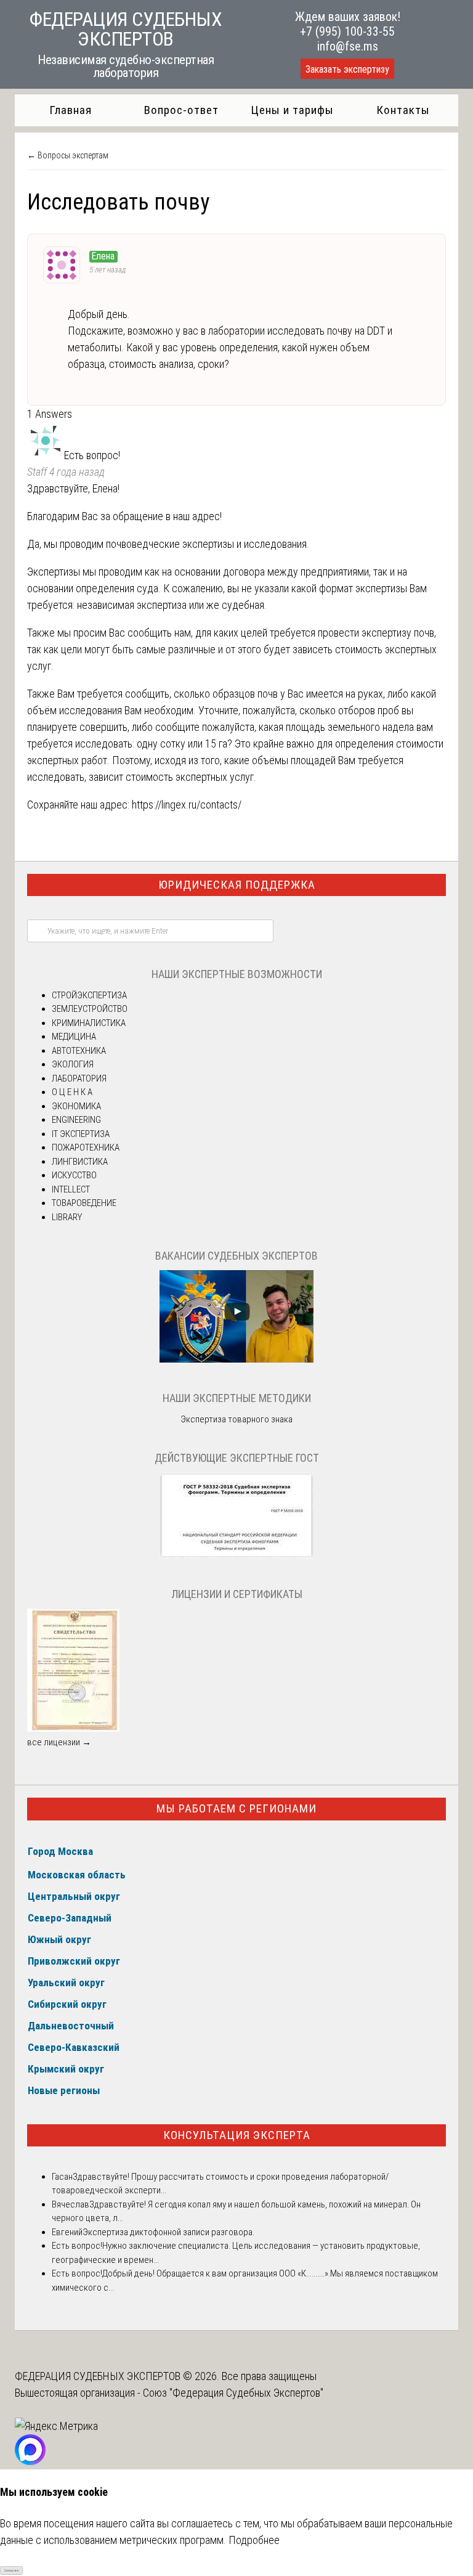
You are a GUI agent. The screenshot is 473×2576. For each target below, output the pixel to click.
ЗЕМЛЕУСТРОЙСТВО (90, 1009)
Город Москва (60, 1851)
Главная (71, 110)
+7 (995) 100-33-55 (347, 31)
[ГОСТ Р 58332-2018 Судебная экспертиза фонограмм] (236, 1555)
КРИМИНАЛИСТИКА (89, 1023)
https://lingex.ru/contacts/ (187, 805)
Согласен (11, 2570)
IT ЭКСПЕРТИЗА (81, 1134)
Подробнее (254, 2540)
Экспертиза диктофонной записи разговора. (168, 2232)
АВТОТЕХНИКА (79, 1051)
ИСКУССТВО (74, 1175)
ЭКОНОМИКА (76, 1106)
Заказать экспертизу (347, 69)
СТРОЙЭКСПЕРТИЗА (89, 995)
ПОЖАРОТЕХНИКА (86, 1147)
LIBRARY (67, 1217)
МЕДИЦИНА (74, 1037)
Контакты (403, 110)
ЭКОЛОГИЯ (73, 1064)
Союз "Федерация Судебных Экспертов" (233, 2393)
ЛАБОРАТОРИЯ (79, 1078)
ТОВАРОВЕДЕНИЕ (84, 1203)
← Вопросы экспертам (68, 155)
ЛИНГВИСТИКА (80, 1162)
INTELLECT (71, 1189)
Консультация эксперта (237, 2135)
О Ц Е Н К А (72, 1092)
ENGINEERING (76, 1120)
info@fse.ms (348, 46)
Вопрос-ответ (181, 110)
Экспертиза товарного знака (236, 1419)
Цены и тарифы (292, 110)
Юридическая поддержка (237, 885)
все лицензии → (59, 1742)
